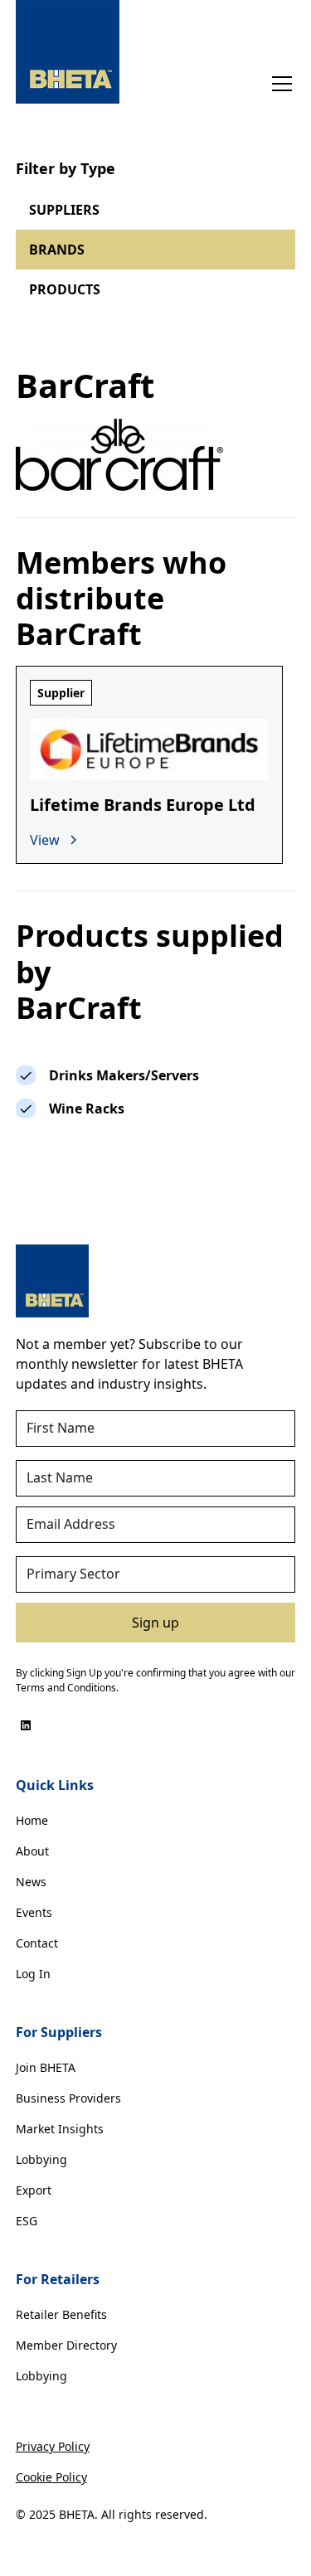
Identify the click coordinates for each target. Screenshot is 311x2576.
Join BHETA (46, 2067)
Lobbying (41, 2159)
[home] (68, 52)
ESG (27, 2221)
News (31, 1882)
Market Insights (60, 2129)
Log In (33, 1974)
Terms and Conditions (66, 1688)
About (32, 1851)
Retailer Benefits (61, 2314)
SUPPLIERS (64, 210)
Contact (37, 1943)
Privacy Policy (53, 2446)
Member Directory (66, 2345)
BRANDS (57, 250)
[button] (279, 84)
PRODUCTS (65, 289)
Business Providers (68, 2098)
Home (32, 1820)
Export (34, 2190)
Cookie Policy (51, 2477)
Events (34, 1912)
